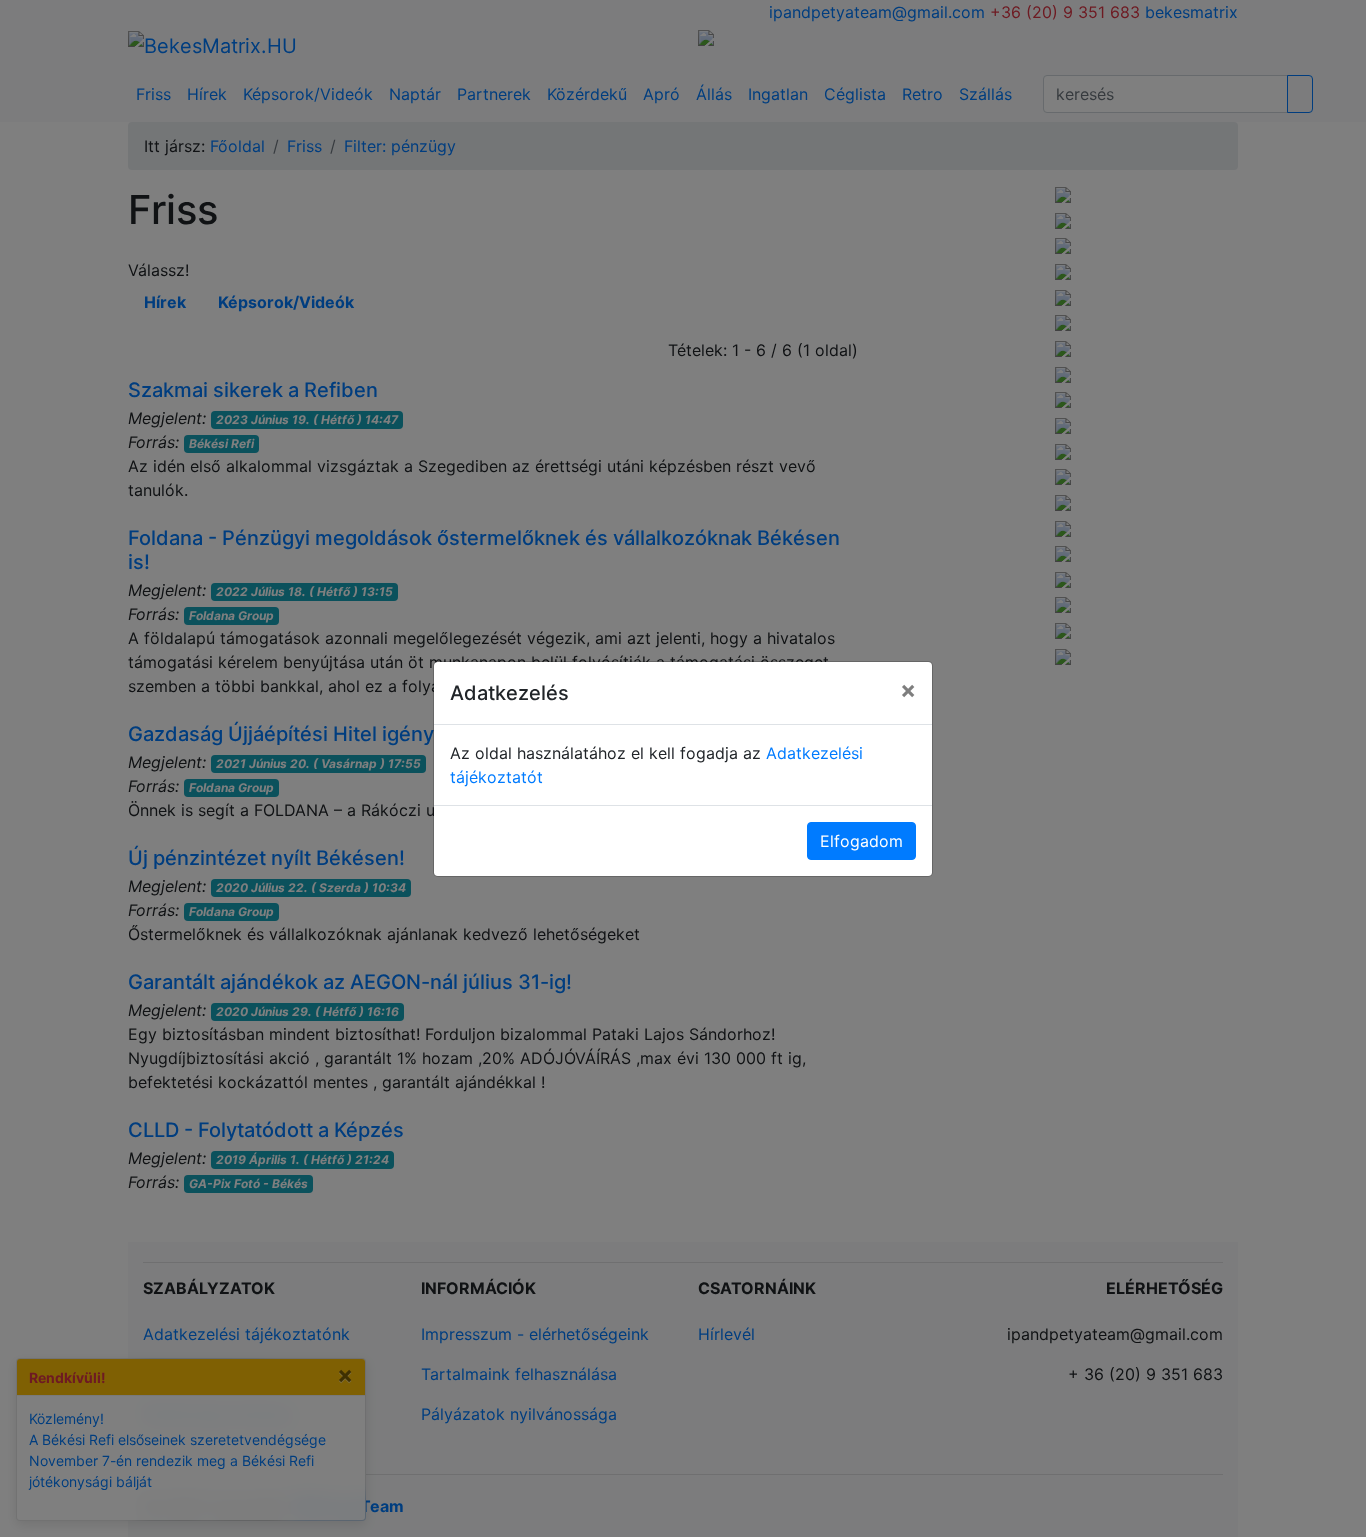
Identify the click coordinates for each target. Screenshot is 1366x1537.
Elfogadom (861, 841)
